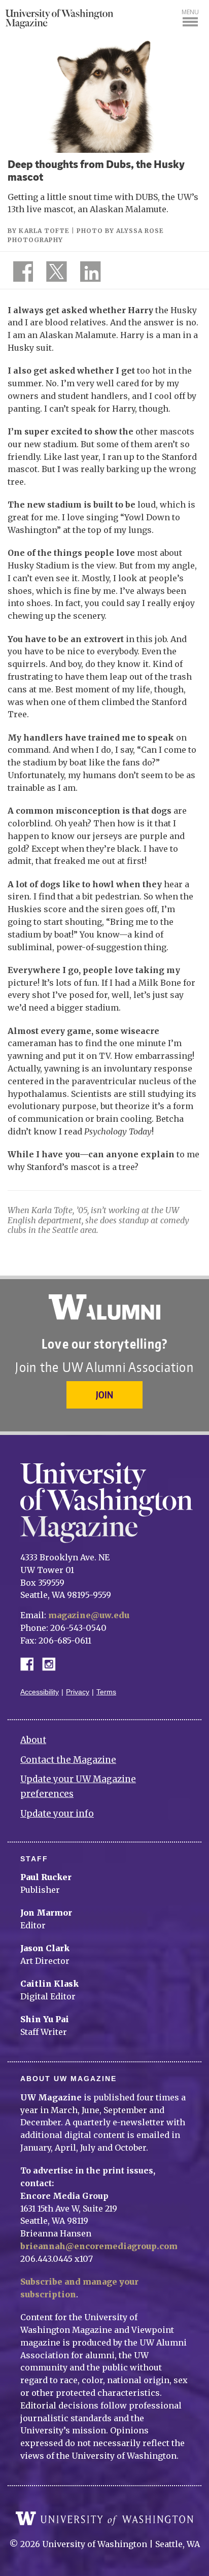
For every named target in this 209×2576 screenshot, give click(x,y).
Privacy (78, 1692)
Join (104, 1395)
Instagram (52, 1663)
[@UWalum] (55, 274)
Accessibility (40, 1692)
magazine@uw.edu (89, 1615)
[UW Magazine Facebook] (20, 274)
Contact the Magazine (68, 1760)
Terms (106, 1692)
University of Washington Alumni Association (104, 1307)
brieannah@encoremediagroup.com (99, 2246)
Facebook (31, 1663)
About (33, 1740)
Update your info (57, 1814)
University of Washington (104, 2519)
